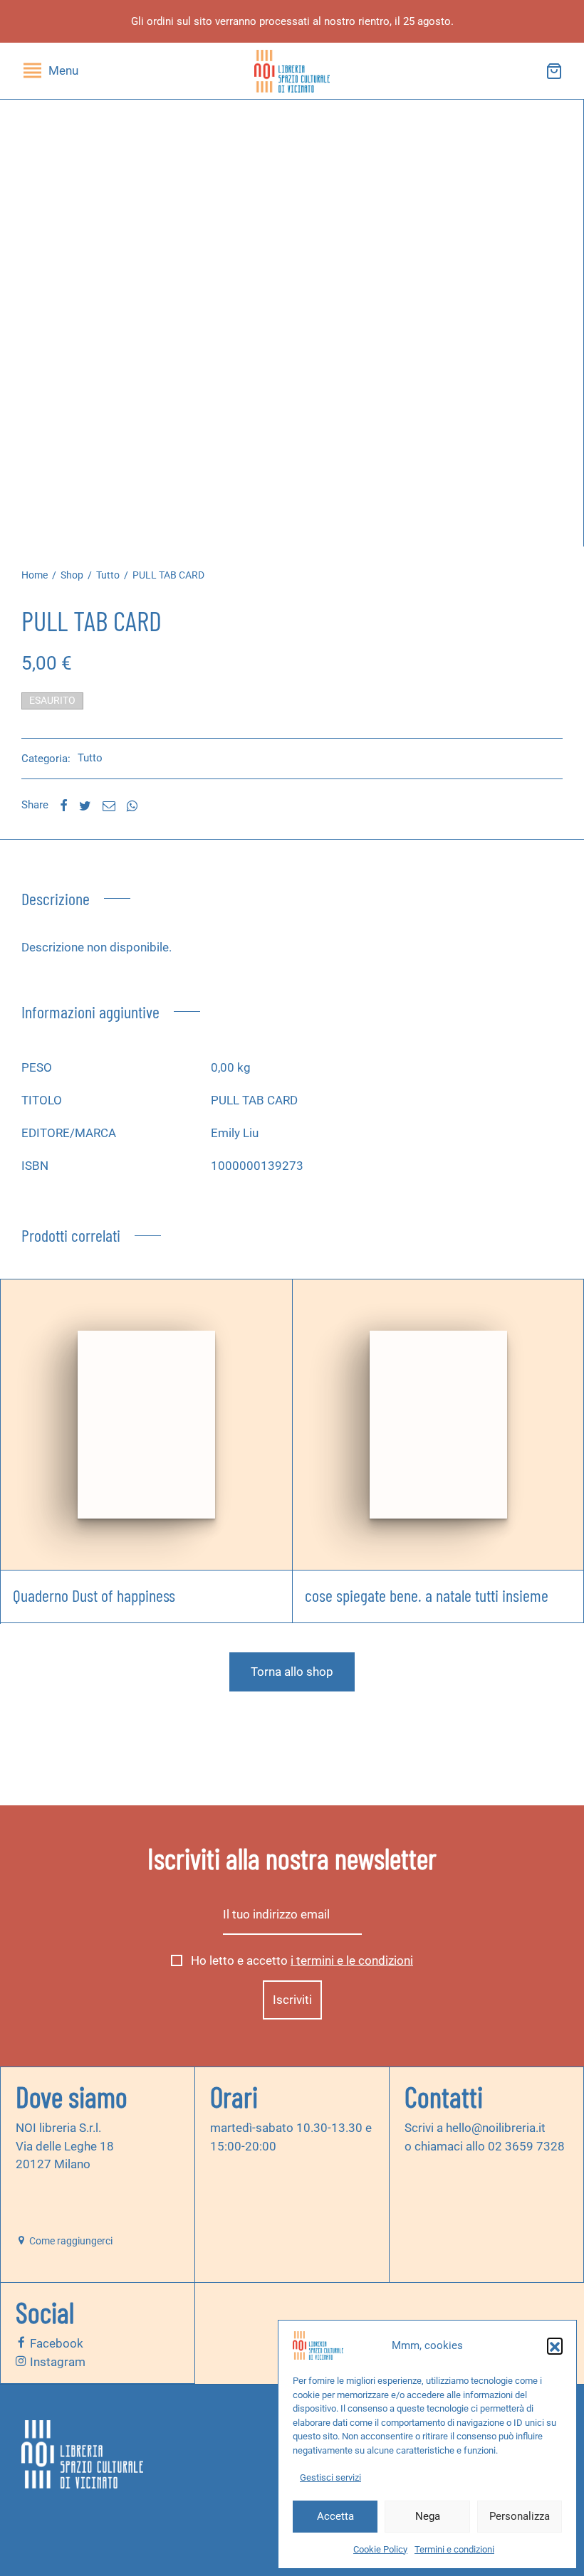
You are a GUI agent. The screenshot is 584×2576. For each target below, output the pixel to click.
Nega (428, 2516)
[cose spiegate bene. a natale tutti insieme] (438, 1424)
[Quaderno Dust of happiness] (146, 1424)
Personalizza (520, 2516)
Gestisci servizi (330, 2477)
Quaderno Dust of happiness (94, 1594)
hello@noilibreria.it (495, 2128)
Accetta (335, 2516)
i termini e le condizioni (352, 1961)
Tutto (108, 575)
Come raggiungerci (70, 2241)
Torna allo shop (292, 1672)
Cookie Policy (380, 2549)
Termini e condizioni (454, 2549)
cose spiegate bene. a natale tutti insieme (427, 1594)
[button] (555, 2345)
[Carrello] (554, 71)
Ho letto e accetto (301, 1961)
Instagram (56, 2361)
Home (35, 575)
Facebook (55, 2343)
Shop (72, 575)
